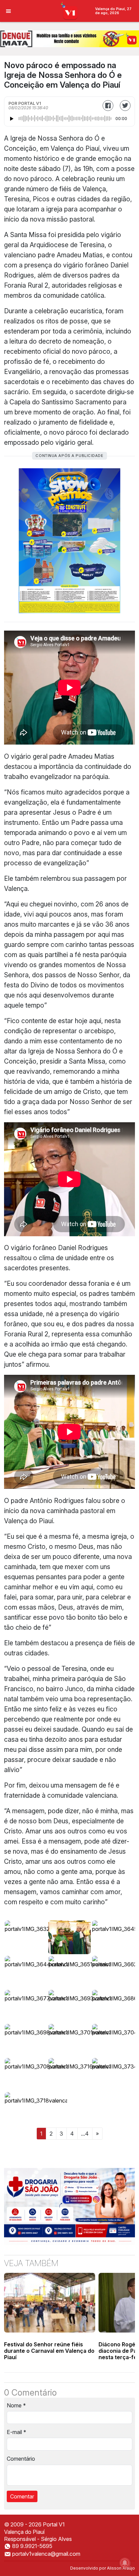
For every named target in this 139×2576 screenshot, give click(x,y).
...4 (85, 2134)
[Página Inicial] (70, 10)
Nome (16, 2405)
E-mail (17, 2432)
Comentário (21, 2459)
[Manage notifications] (125, 2563)
